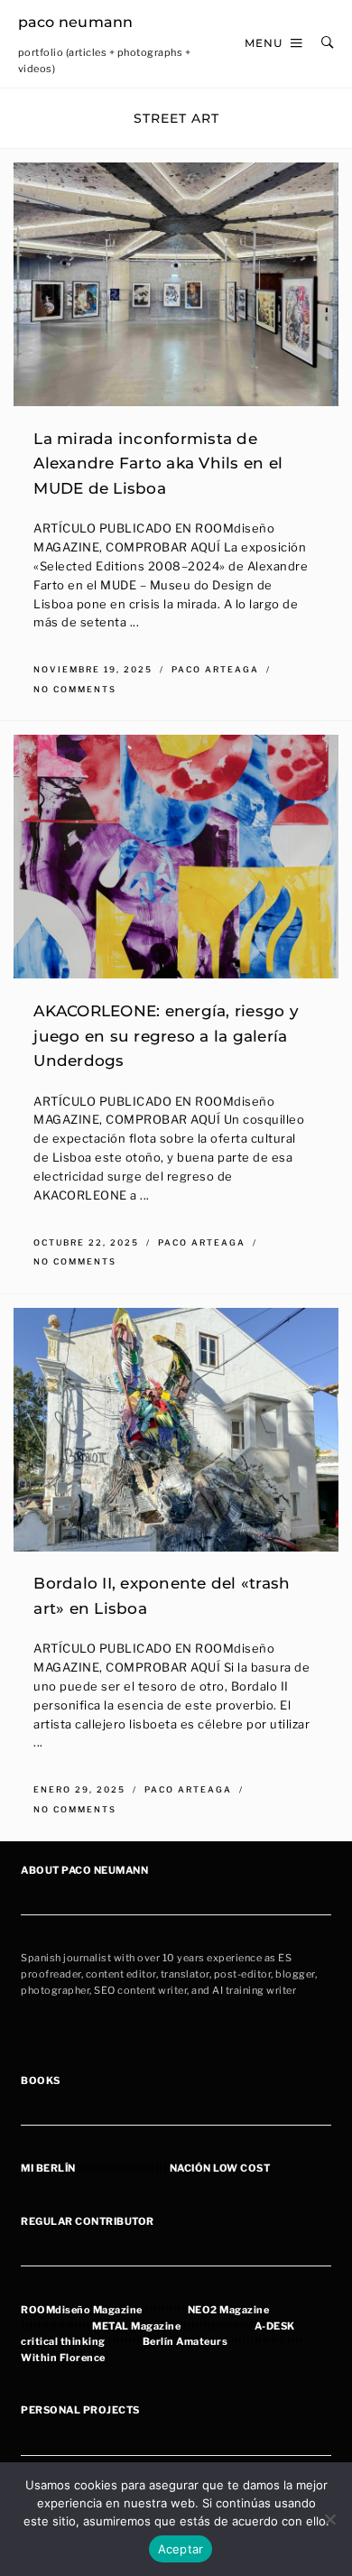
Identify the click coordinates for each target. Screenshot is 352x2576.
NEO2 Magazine (229, 2310)
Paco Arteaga (217, 669)
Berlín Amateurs (185, 2341)
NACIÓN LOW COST (220, 2168)
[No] (329, 2519)
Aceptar (181, 2549)
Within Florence (63, 2358)
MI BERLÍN (48, 2168)
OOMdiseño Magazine (86, 2310)
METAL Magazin (134, 2326)
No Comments (75, 689)
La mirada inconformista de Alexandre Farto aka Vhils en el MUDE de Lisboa (158, 463)
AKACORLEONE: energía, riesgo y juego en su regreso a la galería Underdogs (166, 1035)
